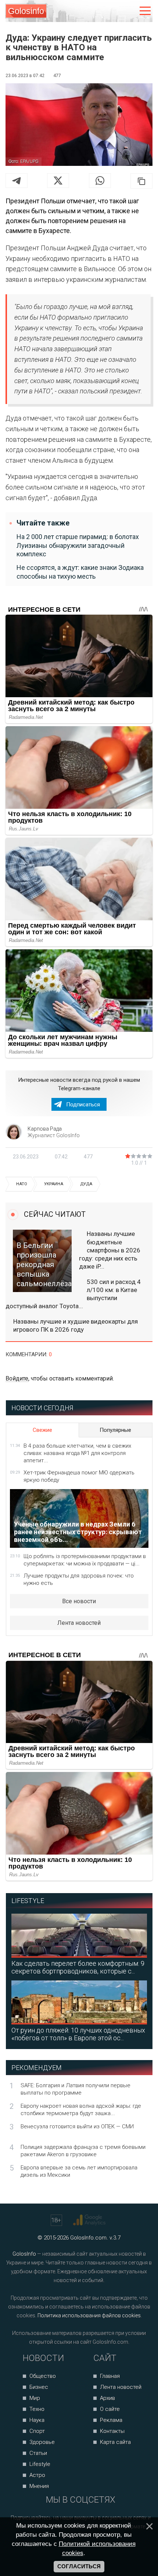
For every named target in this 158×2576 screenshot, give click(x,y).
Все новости (79, 1601)
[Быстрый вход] (130, 11)
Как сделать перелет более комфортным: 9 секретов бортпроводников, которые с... (78, 1967)
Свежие (42, 1430)
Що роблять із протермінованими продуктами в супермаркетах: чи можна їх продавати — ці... (85, 1560)
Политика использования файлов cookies (89, 2315)
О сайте (110, 2409)
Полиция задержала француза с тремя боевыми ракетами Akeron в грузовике (83, 2151)
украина (54, 1184)
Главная (110, 2376)
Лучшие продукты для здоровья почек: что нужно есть (79, 1579)
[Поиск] (114, 11)
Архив (107, 2398)
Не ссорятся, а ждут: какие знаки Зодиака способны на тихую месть (80, 572)
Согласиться (79, 2566)
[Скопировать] (141, 181)
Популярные (115, 1430)
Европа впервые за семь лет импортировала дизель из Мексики (79, 2171)
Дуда (86, 1184)
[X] (58, 181)
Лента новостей (79, 1623)
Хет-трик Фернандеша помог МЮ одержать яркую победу (79, 1476)
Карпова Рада (45, 1129)
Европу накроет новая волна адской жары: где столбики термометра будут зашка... (81, 2110)
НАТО (22, 1184)
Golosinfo (26, 11)
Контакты (112, 2431)
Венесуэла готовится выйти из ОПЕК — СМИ (77, 2126)
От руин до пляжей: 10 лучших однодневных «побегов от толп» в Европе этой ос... (78, 2034)
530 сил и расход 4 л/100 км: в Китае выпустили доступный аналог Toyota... (73, 1294)
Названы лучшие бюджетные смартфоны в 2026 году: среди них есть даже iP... (110, 1250)
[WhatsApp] (100, 181)
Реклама (111, 2420)
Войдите (17, 1378)
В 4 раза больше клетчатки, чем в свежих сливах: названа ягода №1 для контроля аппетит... (77, 1453)
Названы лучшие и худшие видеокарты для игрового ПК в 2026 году (76, 1325)
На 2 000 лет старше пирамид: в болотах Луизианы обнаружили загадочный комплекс (78, 545)
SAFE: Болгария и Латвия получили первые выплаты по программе (76, 2089)
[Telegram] (17, 181)
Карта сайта (115, 2442)
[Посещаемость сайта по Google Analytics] (90, 2220)
